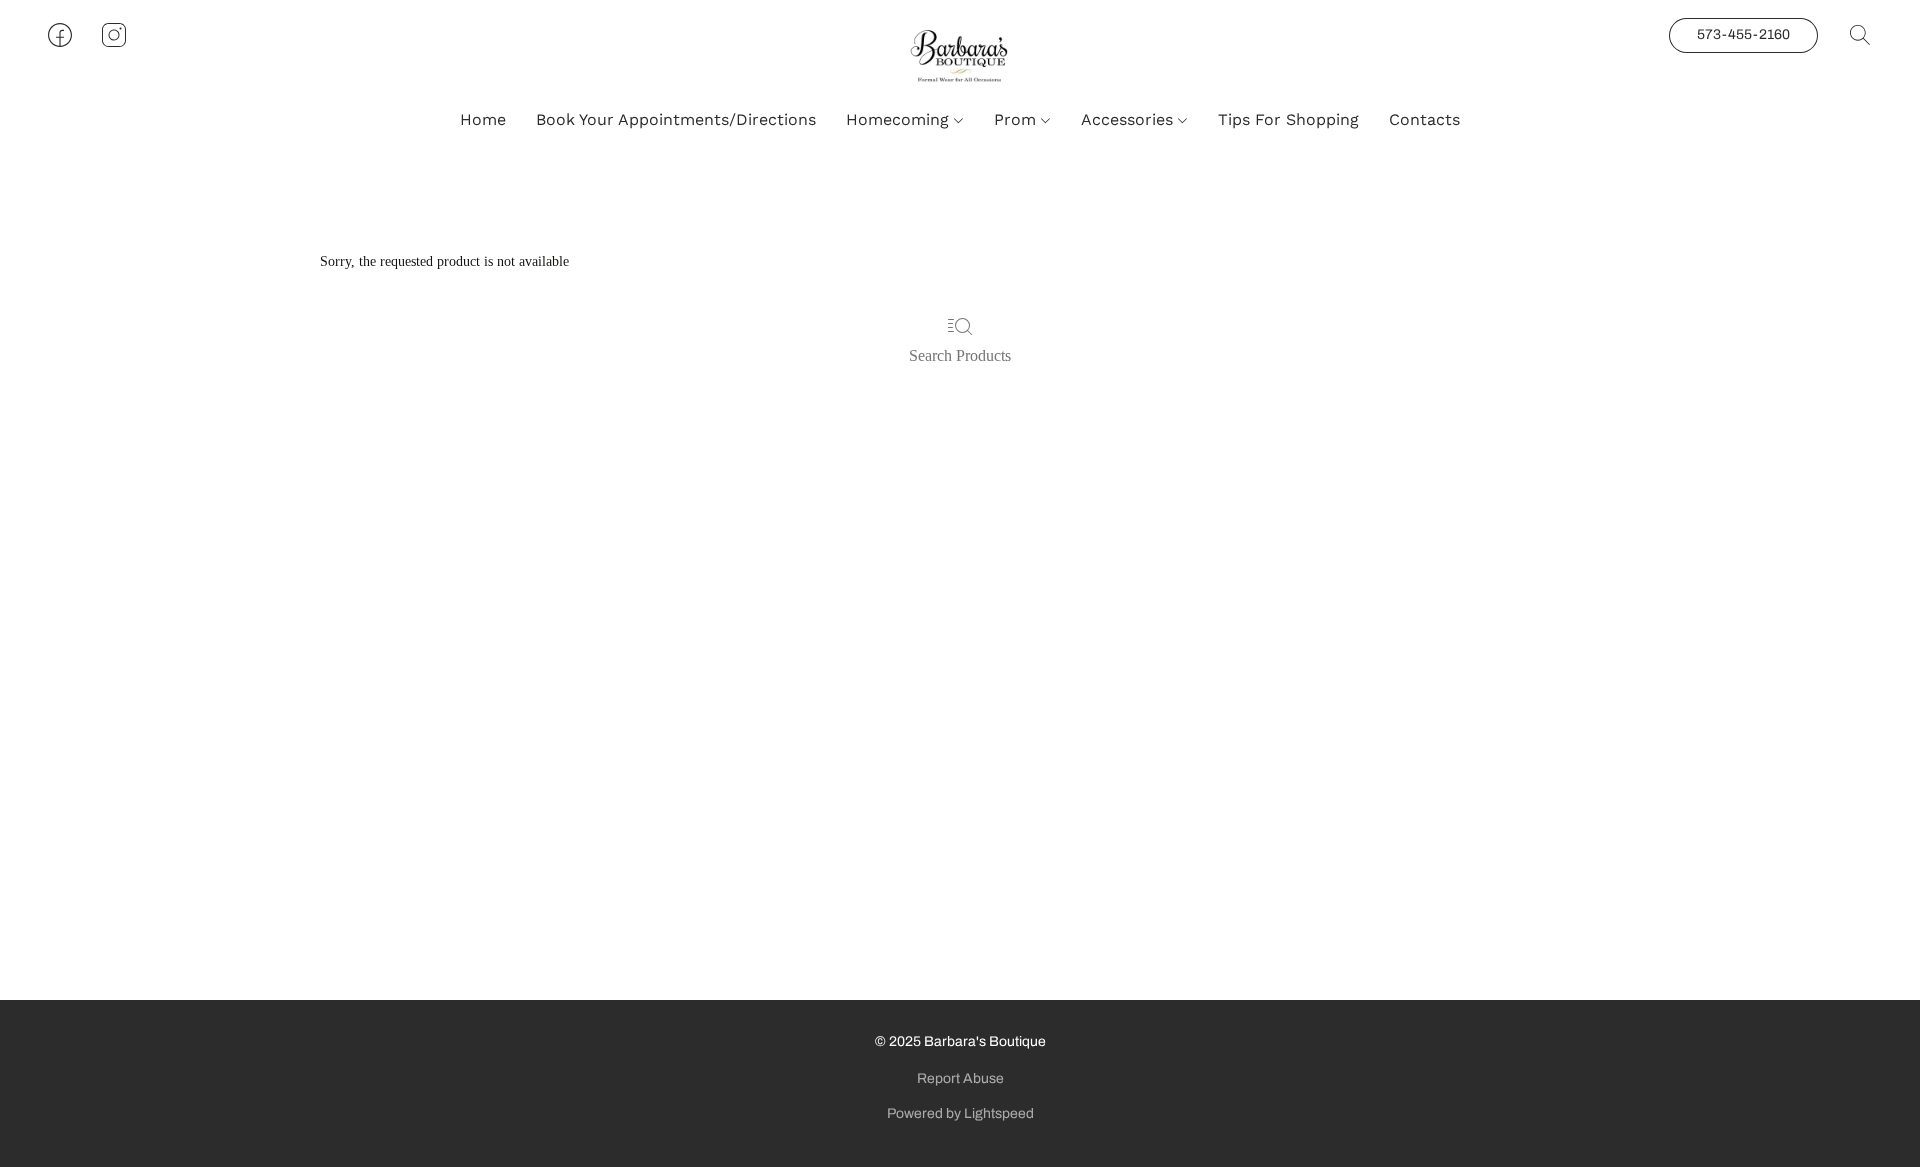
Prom (1017, 119)
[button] (960, 55)
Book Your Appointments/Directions (676, 119)
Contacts (1424, 119)
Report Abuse (960, 1078)
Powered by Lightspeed (960, 1113)
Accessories (1129, 119)
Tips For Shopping (1288, 119)
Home (483, 119)
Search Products (960, 355)
